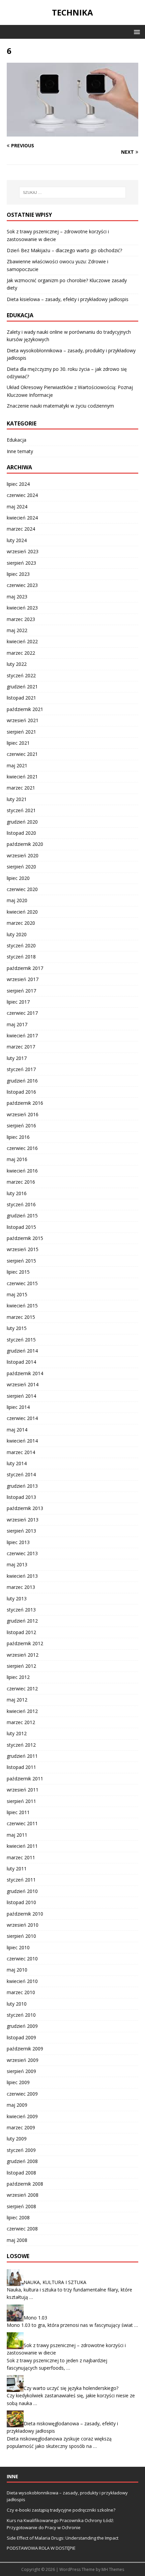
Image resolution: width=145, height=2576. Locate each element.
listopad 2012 (21, 1632)
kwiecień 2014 (22, 1441)
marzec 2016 (21, 1182)
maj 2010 (17, 1970)
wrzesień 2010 (23, 1925)
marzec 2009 (21, 2127)
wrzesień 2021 (23, 720)
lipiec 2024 (18, 484)
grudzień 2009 (22, 2026)
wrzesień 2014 (23, 1384)
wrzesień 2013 (23, 1520)
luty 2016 (17, 1193)
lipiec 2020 (18, 878)
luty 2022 (17, 664)
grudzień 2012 (22, 1621)
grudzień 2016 (22, 1081)
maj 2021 (17, 765)
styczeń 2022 (21, 675)
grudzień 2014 (22, 1351)
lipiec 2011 (18, 1812)
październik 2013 (25, 1508)
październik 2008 (25, 2184)
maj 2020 (17, 900)
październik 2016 (25, 1103)
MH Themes (113, 2569)
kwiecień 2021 (22, 777)
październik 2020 (25, 844)
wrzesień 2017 (23, 979)
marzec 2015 (21, 1317)
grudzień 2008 (22, 2161)
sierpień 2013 (21, 1531)
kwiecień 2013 (22, 1576)
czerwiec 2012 (22, 1689)
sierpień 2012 (21, 1666)
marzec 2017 (21, 1047)
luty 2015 (17, 1328)
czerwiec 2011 (22, 1823)
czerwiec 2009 (22, 2094)
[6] (72, 133)
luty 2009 (17, 2139)
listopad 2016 (21, 1092)
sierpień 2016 (21, 1126)
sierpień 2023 (21, 563)
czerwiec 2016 (22, 1148)
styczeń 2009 (21, 2150)
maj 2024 (17, 507)
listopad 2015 (21, 1227)
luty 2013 (17, 1598)
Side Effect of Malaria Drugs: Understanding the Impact (63, 2538)
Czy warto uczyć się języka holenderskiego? (71, 2388)
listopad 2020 (21, 833)
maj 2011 (17, 1835)
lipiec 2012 (18, 1677)
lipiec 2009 (18, 2082)
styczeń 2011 (21, 1880)
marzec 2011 (21, 1857)
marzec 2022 (21, 653)
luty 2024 (17, 540)
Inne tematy (20, 451)
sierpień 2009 (21, 2071)
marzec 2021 (21, 788)
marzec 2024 (21, 529)
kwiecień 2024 (22, 518)
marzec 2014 (21, 1452)
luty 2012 (17, 1733)
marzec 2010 (21, 1992)
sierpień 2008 (21, 2206)
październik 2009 (25, 2049)
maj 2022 (17, 630)
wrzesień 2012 (23, 1655)
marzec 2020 (21, 923)
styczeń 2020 (21, 945)
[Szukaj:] (73, 193)
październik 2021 (25, 709)
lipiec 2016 (18, 1137)
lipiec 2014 (18, 1407)
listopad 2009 (21, 2037)
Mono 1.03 (35, 2317)
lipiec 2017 (18, 1002)
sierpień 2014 (21, 1396)
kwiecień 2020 (22, 912)
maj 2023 (17, 597)
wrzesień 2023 (23, 551)
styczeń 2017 (21, 1069)
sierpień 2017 (21, 991)
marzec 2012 (21, 1722)
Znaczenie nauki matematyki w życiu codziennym (60, 406)
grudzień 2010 (22, 1891)
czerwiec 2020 (22, 889)
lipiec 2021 (18, 743)
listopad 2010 (21, 1902)
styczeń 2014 (21, 1474)
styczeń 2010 (21, 2015)
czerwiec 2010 (22, 1959)
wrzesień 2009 (23, 2060)
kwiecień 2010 (22, 1981)
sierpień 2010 (21, 1936)
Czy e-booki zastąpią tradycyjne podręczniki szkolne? (61, 2510)
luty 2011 (17, 1869)
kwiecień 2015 (22, 1306)
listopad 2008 (21, 2173)
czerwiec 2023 (22, 585)
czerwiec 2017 (22, 1013)
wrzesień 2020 (23, 855)
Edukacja (17, 440)
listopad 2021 (21, 698)
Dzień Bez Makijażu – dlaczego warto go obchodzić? (64, 250)
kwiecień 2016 (22, 1171)
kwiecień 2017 (22, 1035)
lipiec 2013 (18, 1542)
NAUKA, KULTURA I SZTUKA (55, 2282)
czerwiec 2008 (22, 2229)
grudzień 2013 (22, 1486)
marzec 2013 (21, 1587)
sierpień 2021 (21, 732)
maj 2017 (17, 1024)
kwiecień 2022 (22, 641)
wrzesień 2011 (23, 1790)
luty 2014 (17, 1463)
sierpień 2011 (21, 1801)
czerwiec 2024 (22, 495)
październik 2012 (25, 1643)
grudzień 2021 (22, 687)
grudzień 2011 (22, 1756)
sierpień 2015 (21, 1261)
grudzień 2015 (22, 1216)
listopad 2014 (21, 1362)
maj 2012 (17, 1700)
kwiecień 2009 (22, 2116)
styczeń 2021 (21, 810)
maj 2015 (17, 1294)
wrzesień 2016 (23, 1114)
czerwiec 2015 (22, 1283)
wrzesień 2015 (23, 1249)
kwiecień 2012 (22, 1711)
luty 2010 (17, 2004)
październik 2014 (25, 1373)
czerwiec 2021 (22, 754)
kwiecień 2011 (22, 1846)
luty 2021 (17, 799)
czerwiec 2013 (22, 1553)
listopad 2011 (21, 1767)
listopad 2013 (21, 1497)
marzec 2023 (21, 619)
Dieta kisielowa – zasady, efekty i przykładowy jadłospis (68, 299)
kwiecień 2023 (22, 608)
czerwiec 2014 (22, 1418)
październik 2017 (25, 968)
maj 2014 (17, 1430)
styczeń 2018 (21, 957)
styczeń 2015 (21, 1340)
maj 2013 (17, 1564)
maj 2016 (17, 1159)
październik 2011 (25, 1779)
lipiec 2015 (18, 1272)
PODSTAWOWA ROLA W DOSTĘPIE (41, 2548)
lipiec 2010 (18, 1947)
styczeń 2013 (21, 1610)
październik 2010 (25, 1914)
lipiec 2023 (18, 574)
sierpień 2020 (21, 867)
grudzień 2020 (22, 822)
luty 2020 (17, 934)
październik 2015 (25, 1238)
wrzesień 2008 (23, 2195)
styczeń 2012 (21, 1745)
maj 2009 (17, 2105)
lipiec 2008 (18, 2217)
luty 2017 (17, 1058)
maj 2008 (17, 2240)
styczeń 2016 (21, 1204)
